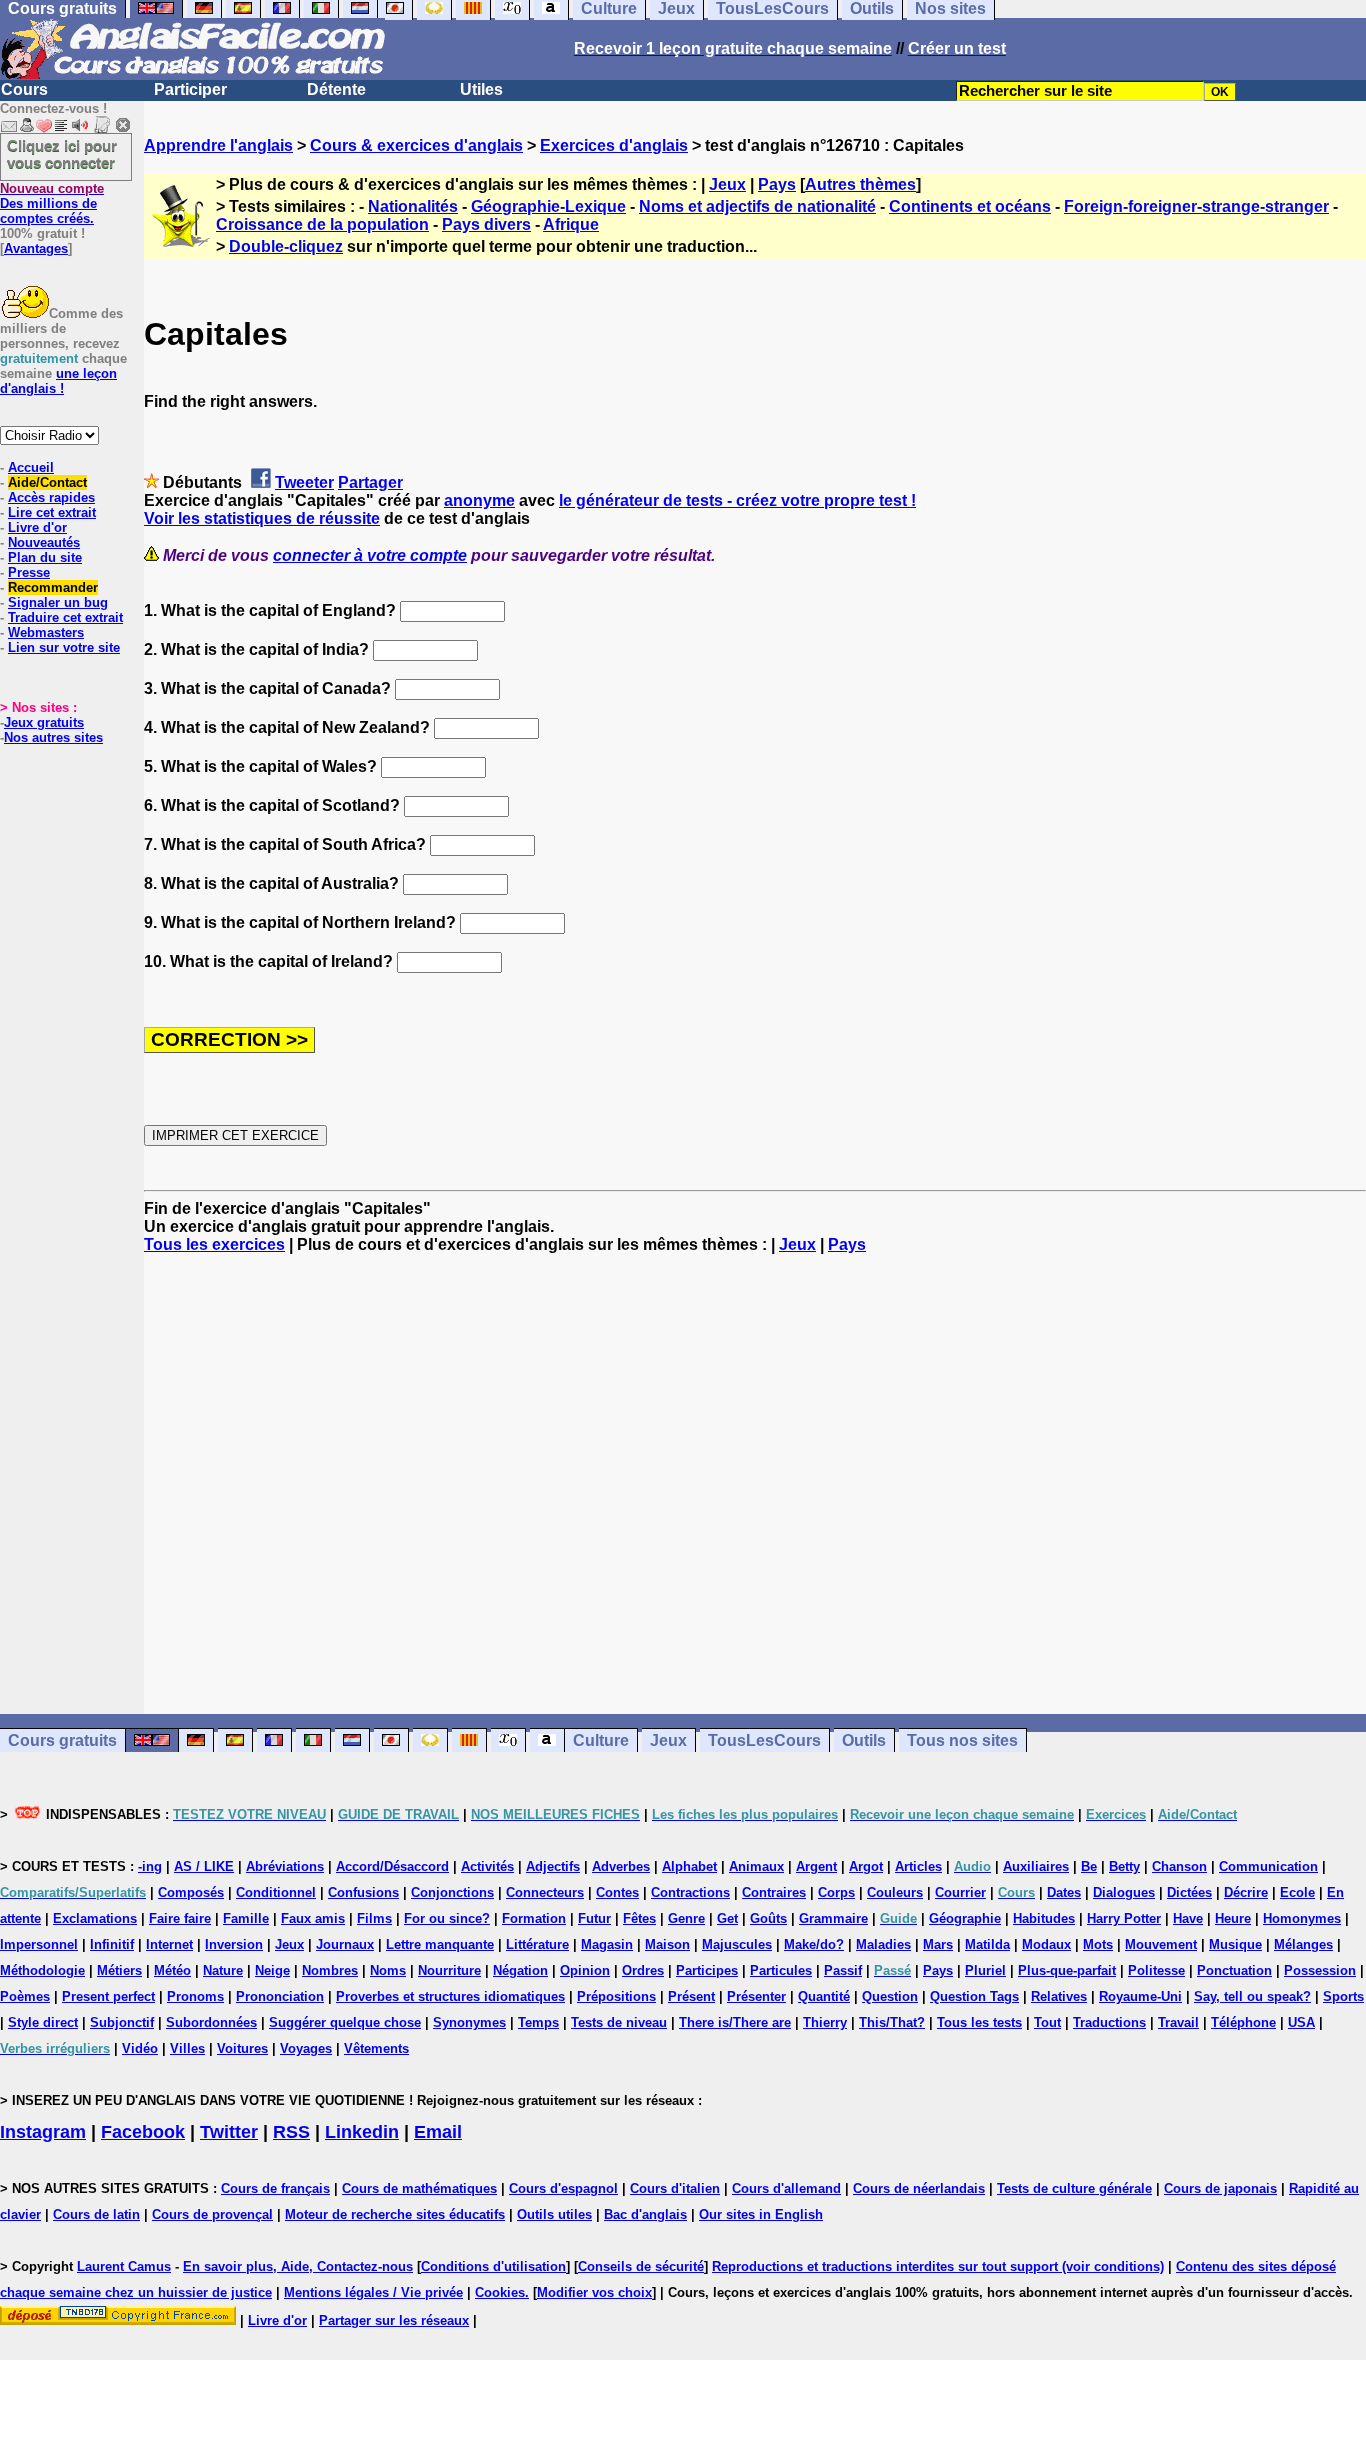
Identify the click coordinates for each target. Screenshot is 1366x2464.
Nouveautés (44, 542)
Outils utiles (554, 2214)
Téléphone (1243, 2022)
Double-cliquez (286, 246)
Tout (1047, 2022)
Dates (1064, 1892)
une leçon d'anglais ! (58, 381)
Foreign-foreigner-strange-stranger (1196, 206)
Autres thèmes (860, 184)
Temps (538, 2022)
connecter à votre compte (370, 555)
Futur (594, 1918)
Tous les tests (979, 2022)
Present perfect (108, 1996)
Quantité (824, 1996)
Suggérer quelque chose (345, 2022)
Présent (691, 1996)
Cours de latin (96, 2214)
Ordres (643, 1970)
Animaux (756, 1866)
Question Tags (974, 1996)
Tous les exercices (214, 1244)
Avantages (36, 248)
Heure (1233, 1918)
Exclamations (95, 1918)
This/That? (892, 2022)
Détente (336, 89)
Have (1188, 1918)
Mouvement (1161, 1944)
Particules (781, 1970)
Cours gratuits (62, 1740)
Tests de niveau (619, 2022)
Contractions (690, 1892)
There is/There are (735, 2022)
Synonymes (469, 2022)
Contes (617, 1892)
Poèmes (25, 1996)
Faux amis (313, 1918)
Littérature (537, 1944)
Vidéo (140, 2048)
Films (374, 1918)
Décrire (1246, 1892)
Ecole (1297, 1892)
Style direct (43, 2022)
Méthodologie (42, 1970)
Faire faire (180, 1918)
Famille (246, 1918)
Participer (190, 89)
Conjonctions (452, 1892)
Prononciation (280, 1996)
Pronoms (195, 1996)
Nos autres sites (53, 737)
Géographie (965, 1918)
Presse (29, 572)
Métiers (119, 1970)
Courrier (960, 1892)
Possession (1320, 1970)
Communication (1268, 1866)
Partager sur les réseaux (394, 2320)
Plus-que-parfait (1067, 1970)
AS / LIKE (204, 1866)
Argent (816, 1866)
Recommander (53, 587)
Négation (520, 1970)
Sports (1343, 1996)
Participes (707, 1970)
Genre (686, 1918)
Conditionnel (276, 1892)
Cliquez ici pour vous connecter (62, 154)
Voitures (242, 2048)
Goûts (768, 1918)
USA (1301, 2022)
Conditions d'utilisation (493, 2266)
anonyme (479, 500)
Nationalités (413, 206)
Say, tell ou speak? (1252, 1996)
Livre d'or (37, 527)
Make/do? (814, 1944)
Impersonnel (39, 1944)
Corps (836, 1892)
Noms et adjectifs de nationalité (757, 206)
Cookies (500, 2292)
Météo (172, 1970)
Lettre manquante (440, 1944)
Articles (918, 1866)
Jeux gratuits (44, 722)
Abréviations (285, 1866)
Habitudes (1044, 1918)
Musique (1235, 1944)
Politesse (1156, 1970)
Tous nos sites (962, 1740)
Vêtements (376, 2048)
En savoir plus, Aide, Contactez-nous (298, 2266)
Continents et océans (970, 206)
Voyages (306, 2048)
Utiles (481, 89)
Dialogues (1124, 1892)
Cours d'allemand (786, 2188)
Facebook (143, 2132)
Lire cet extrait (52, 512)
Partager (370, 482)
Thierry (825, 2022)
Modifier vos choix (594, 2292)
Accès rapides (51, 497)
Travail (1178, 2022)
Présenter (756, 1996)
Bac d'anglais (645, 2214)
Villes (187, 2048)
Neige (272, 1970)
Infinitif (112, 1944)
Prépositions (616, 1996)
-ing (150, 1866)
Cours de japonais (1220, 2188)
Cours (24, 89)
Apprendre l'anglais (218, 145)
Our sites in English (761, 2214)
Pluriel (985, 1970)
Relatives (1059, 1996)
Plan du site (45, 557)
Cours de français (275, 2188)
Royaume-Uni (1140, 1996)
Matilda (987, 1944)
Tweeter (304, 482)
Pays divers (486, 224)
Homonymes (1302, 1918)
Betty (1124, 1866)
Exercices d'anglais (614, 145)
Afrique (571, 224)
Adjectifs (553, 1866)
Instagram (43, 2132)
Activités (487, 1866)
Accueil (31, 467)
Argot (866, 1866)
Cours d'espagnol (563, 2188)
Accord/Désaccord (392, 1866)
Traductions (1109, 2022)
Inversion (234, 1944)
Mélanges (1303, 1944)
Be (1089, 1866)
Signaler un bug (58, 602)
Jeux (727, 184)
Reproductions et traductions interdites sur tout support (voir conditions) (938, 2266)
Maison (667, 1944)
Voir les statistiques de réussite (262, 518)
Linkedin (362, 2132)
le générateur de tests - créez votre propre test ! (737, 500)
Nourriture (449, 1970)
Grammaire (833, 1918)
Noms (388, 1970)
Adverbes (621, 1866)
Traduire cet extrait (65, 617)
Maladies (883, 1944)
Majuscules (737, 1944)
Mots (1098, 1944)
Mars (938, 1944)
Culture (601, 1740)
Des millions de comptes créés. (52, 203)
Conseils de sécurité (641, 2266)
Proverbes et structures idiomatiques (450, 1996)
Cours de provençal (212, 2214)
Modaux (1046, 1944)
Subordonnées (211, 2022)
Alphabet (689, 1866)
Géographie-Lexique (548, 206)
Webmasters (46, 632)
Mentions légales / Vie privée (373, 2292)
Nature (223, 1970)
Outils (864, 1740)
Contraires (774, 1892)
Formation (534, 1918)
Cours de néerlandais (919, 2188)
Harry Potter (1124, 1918)
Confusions (363, 1892)
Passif (843, 1970)
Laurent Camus (124, 2266)
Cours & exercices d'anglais (416, 145)
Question (890, 1996)
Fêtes (639, 1918)
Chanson (1179, 1866)
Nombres (330, 1970)
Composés (191, 1892)
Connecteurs (545, 1892)
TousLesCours (764, 1740)
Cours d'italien (675, 2188)
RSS (291, 2132)
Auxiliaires (1036, 1866)
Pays (777, 184)
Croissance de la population (322, 224)
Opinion (585, 1970)
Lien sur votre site (64, 647)
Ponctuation (1234, 1970)
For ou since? (447, 1918)
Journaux (345, 1944)
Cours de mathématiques (419, 2188)
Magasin (607, 1944)
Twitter (229, 2132)
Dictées (1189, 1892)
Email (438, 2132)
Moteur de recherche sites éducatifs (395, 2214)
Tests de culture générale (1074, 2188)
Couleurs (895, 1892)
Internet (169, 1944)
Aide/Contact (47, 482)
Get (727, 1918)
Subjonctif (122, 2022)
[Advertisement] (755, 1484)
